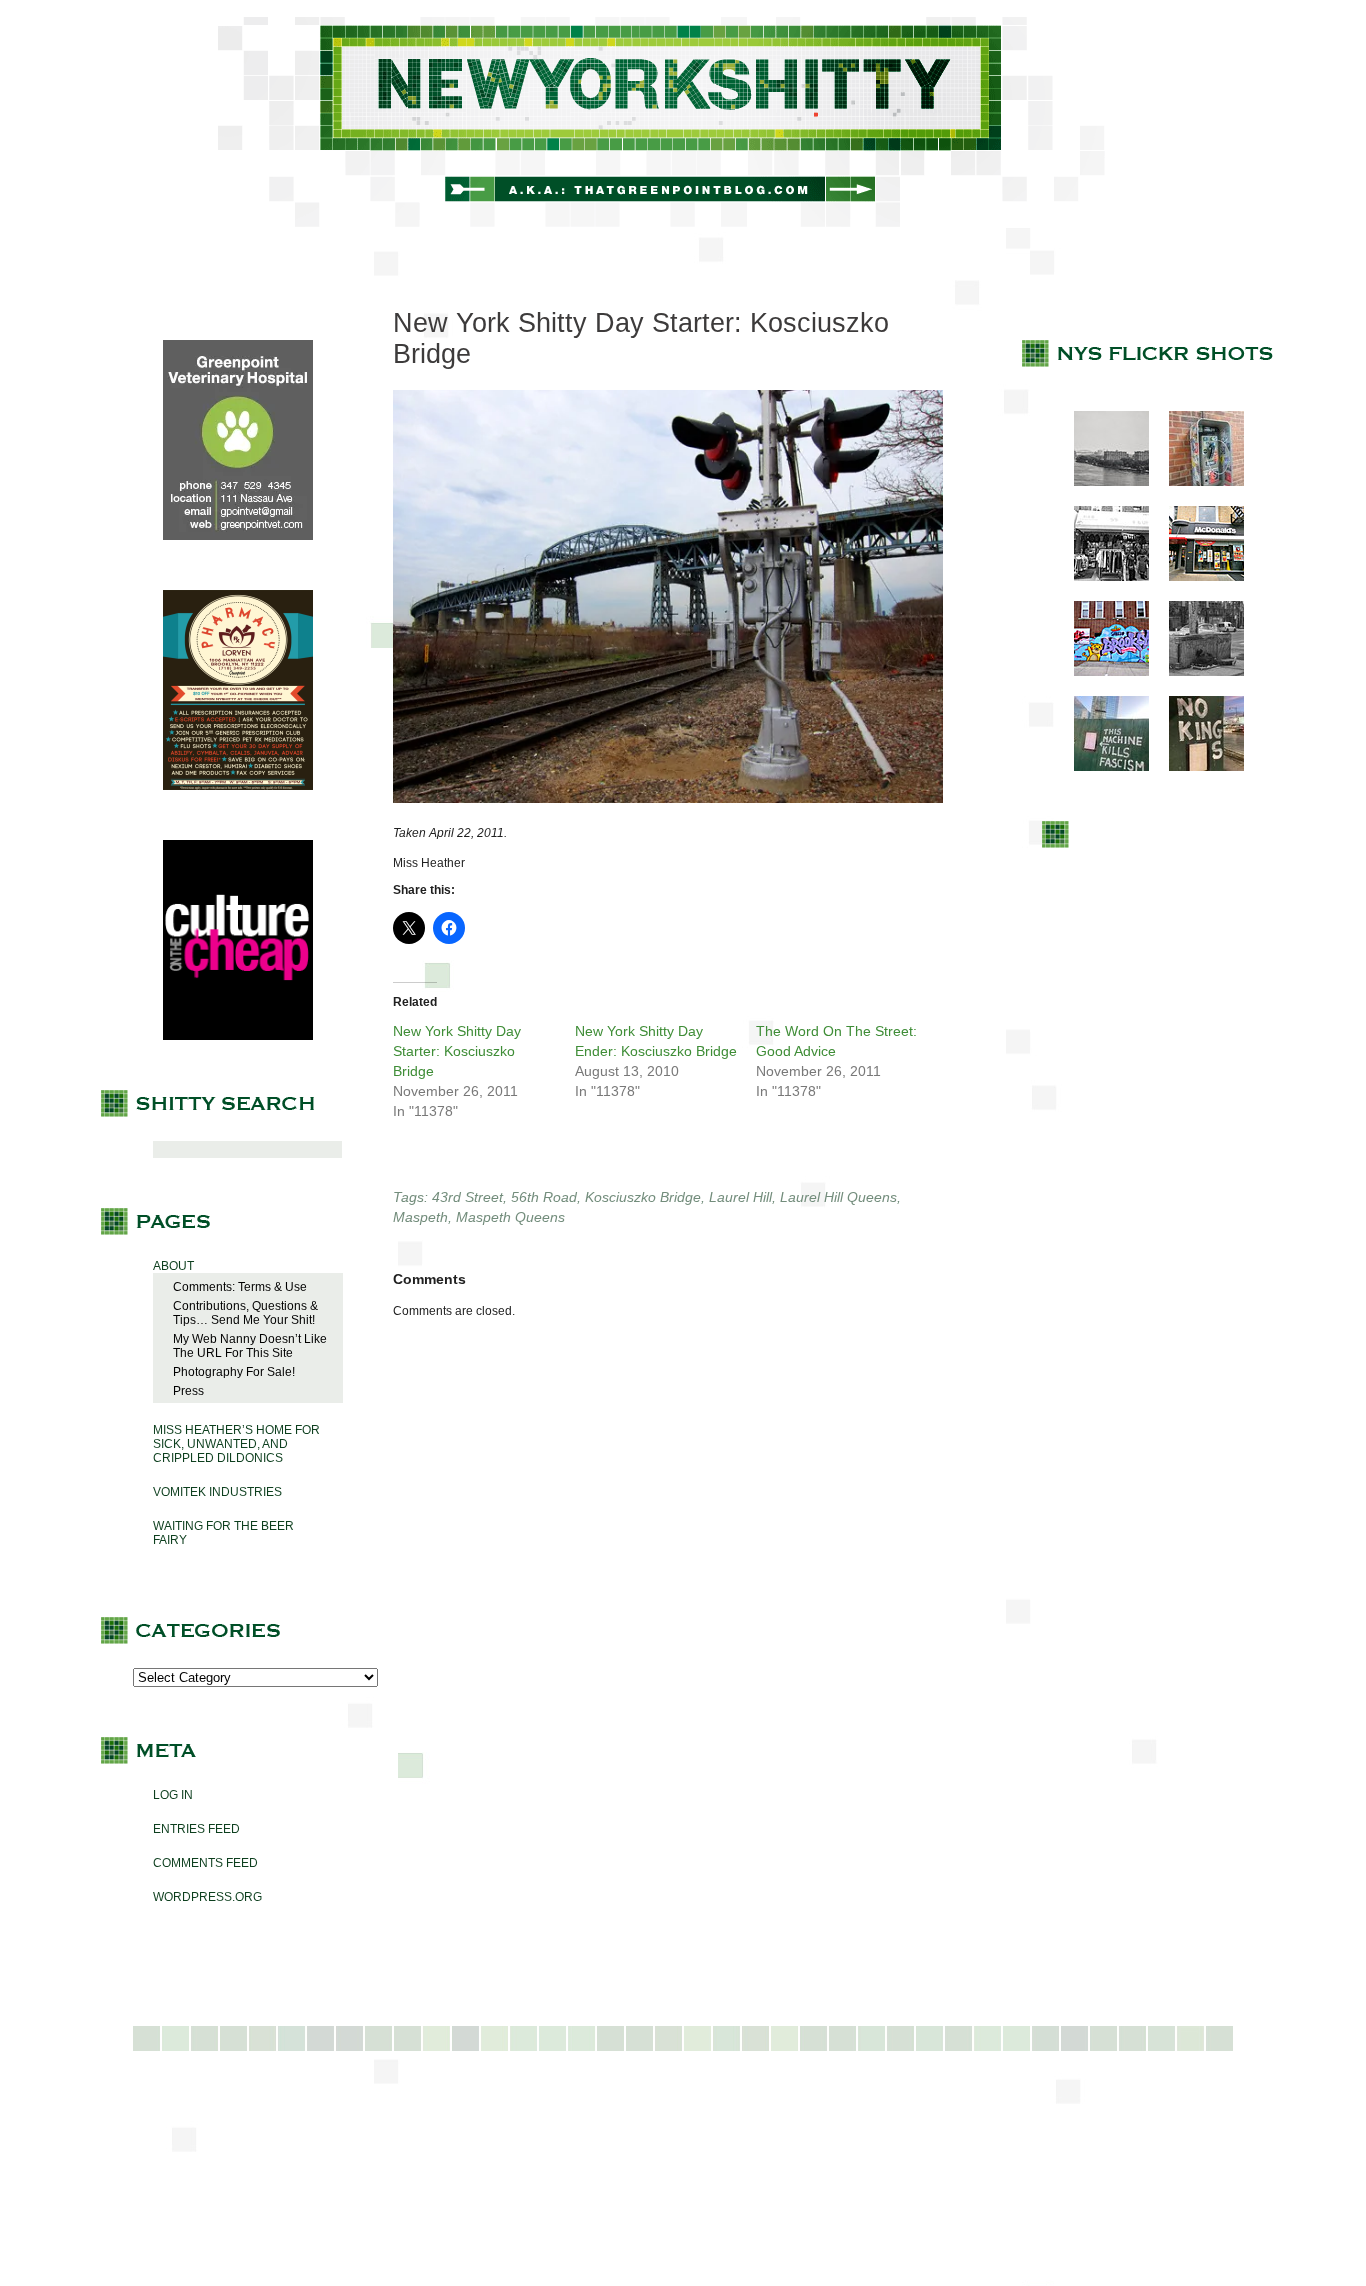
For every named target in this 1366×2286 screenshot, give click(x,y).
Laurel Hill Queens (838, 1197)
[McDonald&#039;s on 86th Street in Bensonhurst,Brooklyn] (1196, 577)
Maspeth (420, 1217)
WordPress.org (207, 1897)
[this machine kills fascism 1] (1101, 767)
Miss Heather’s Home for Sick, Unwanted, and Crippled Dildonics (236, 1444)
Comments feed (205, 1863)
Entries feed (196, 1829)
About (173, 1266)
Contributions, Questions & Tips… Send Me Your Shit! (245, 1313)
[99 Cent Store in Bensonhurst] (1101, 577)
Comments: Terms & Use (240, 1287)
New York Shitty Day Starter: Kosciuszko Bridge (457, 1051)
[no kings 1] (1196, 767)
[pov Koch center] (1101, 482)
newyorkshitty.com (683, 122)
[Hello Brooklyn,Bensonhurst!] (1101, 672)
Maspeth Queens (510, 1217)
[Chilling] (1196, 672)
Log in (173, 1795)
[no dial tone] (1196, 482)
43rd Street (467, 1197)
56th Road (544, 1197)
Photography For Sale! (234, 1372)
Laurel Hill (740, 1197)
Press (188, 1391)
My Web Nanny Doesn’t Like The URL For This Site (250, 1346)
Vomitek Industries (217, 1492)
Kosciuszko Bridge (643, 1197)
